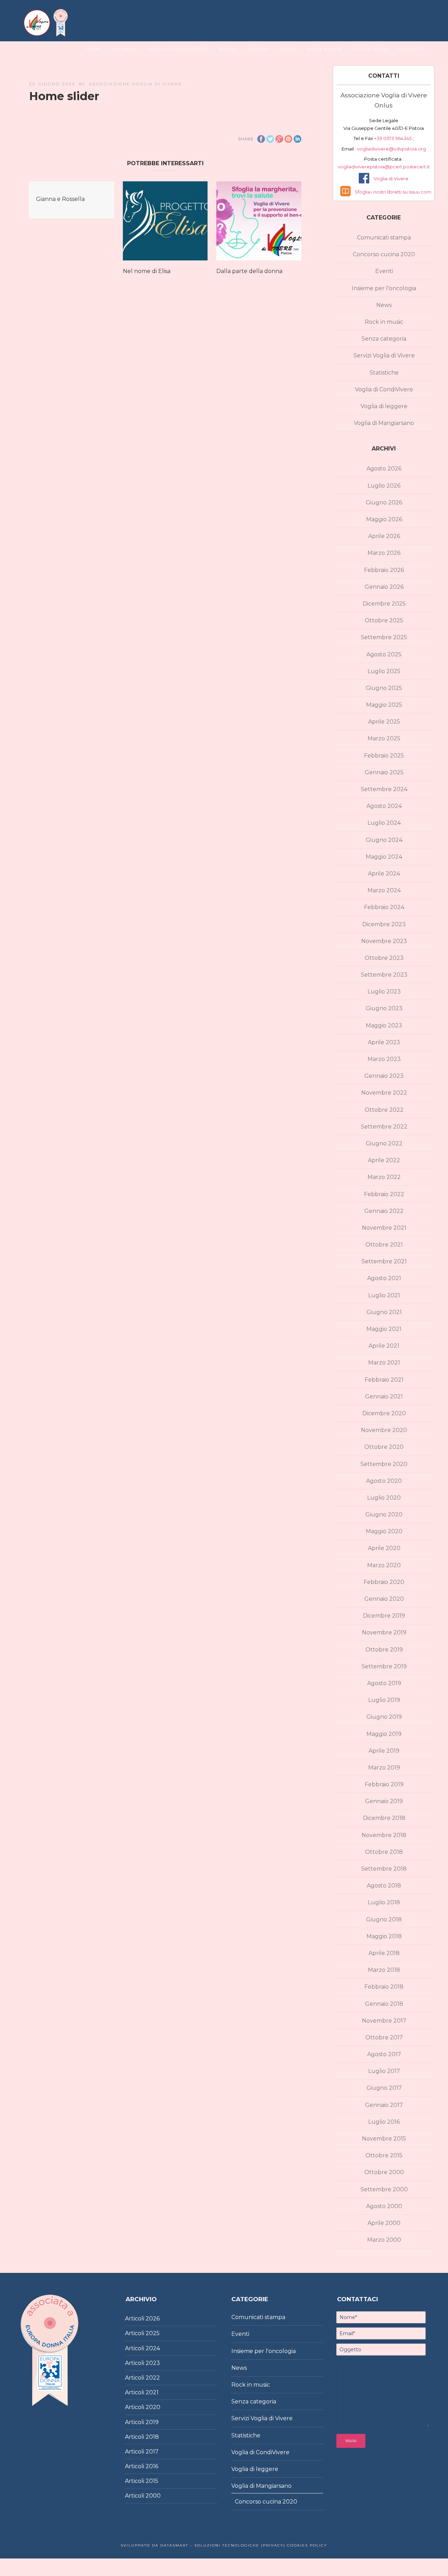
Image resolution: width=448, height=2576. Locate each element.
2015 (152, 2481)
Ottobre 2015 (384, 2155)
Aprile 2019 (384, 1751)
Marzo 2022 (384, 1177)
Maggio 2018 (384, 1936)
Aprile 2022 (384, 1160)
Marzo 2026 (384, 553)
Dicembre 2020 (384, 1413)
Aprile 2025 (384, 722)
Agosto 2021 (384, 1278)
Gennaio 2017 (384, 2105)
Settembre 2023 (384, 975)
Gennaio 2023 (384, 1076)
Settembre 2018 (384, 1869)
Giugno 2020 (384, 1514)
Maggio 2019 (384, 1734)
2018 (152, 2437)
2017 (152, 2452)
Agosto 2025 (384, 654)
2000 (153, 2496)
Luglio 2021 (384, 1295)
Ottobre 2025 (384, 620)
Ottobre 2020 (384, 1447)
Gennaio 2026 (384, 587)
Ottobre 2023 (384, 958)
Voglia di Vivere (391, 179)
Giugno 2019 (384, 1717)
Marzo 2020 (384, 1565)
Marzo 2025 (384, 738)
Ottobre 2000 (384, 2172)
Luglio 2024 (384, 823)
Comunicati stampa (384, 238)
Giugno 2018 (384, 1919)
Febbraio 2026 (384, 570)
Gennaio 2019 (384, 1801)
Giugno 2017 (384, 2088)
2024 (153, 2348)
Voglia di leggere (384, 406)
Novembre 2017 (384, 2021)
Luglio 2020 (384, 1498)
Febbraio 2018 (384, 1987)
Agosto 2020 (384, 1481)
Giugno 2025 (384, 688)
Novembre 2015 (384, 2139)
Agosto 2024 (384, 806)
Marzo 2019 (384, 1768)
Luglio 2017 (384, 2071)
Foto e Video (371, 49)
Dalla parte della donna (249, 271)
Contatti (411, 49)
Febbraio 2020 (384, 1582)
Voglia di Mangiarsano (384, 423)
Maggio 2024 (384, 857)
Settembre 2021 (384, 1261)
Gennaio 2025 (384, 772)
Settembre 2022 (384, 1127)
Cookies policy (306, 2545)
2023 (153, 2363)
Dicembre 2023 (384, 924)
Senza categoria (384, 339)
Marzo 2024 (384, 890)
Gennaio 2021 (384, 1397)
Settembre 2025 (384, 637)
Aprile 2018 (384, 1953)
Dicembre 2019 (384, 1616)
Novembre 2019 (384, 1632)
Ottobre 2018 (384, 1852)
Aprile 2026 (384, 536)
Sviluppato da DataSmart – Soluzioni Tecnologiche (190, 2545)
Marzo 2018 (384, 1970)
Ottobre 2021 (384, 1245)
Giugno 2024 (384, 840)
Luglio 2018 (384, 1902)
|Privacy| (272, 2545)
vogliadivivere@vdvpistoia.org (391, 149)
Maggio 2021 (384, 1329)
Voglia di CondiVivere (384, 389)
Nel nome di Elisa (147, 271)
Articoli (258, 49)
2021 (152, 2392)
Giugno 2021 (384, 1312)
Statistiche (384, 373)
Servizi (228, 49)
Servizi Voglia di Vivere (384, 355)
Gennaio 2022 (384, 1211)
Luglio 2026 (384, 486)
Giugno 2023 (384, 1008)
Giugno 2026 (384, 502)
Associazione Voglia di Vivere (135, 84)
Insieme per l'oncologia (384, 288)
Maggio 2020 (384, 1531)
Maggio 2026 (384, 519)
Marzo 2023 (384, 1059)
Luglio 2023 (384, 992)
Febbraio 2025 (384, 756)
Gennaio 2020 (384, 1599)
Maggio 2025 (384, 705)
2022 (153, 2378)
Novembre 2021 (384, 1228)
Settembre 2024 (384, 789)
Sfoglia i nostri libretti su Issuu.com (393, 192)
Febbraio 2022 (384, 1194)
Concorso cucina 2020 (384, 254)
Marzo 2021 (384, 1363)
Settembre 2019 (384, 1666)
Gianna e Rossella (60, 199)
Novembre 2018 (384, 1835)
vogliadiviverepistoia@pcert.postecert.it (384, 167)
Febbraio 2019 (384, 1784)
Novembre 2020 (384, 1430)
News (384, 305)
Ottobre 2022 (384, 1110)
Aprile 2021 (384, 1346)
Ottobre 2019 (384, 1650)
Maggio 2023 (384, 1025)
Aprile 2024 (384, 874)
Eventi (288, 49)
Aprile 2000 (384, 2223)
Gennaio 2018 (384, 2004)
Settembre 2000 (384, 2189)
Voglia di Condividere (178, 49)
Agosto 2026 (384, 469)
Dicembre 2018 (384, 1818)
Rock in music (384, 322)
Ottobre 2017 (384, 2037)
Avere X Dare (325, 49)
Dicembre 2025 (384, 604)
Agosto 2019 (384, 1683)
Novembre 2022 (384, 1093)
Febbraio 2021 (384, 1380)
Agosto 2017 (384, 2054)
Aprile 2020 (384, 1548)
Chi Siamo (124, 49)
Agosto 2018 (384, 1886)
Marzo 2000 (384, 2240)
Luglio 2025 (384, 671)
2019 (152, 2422)
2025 (153, 2333)
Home (94, 49)
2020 (153, 2407)
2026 (153, 2319)
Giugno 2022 (384, 1143)
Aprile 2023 (384, 1042)
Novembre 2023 (384, 941)
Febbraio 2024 (384, 907)
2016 (152, 2466)
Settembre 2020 (384, 1464)
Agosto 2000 (384, 2206)
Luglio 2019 (384, 1700)
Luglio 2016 (384, 2122)
